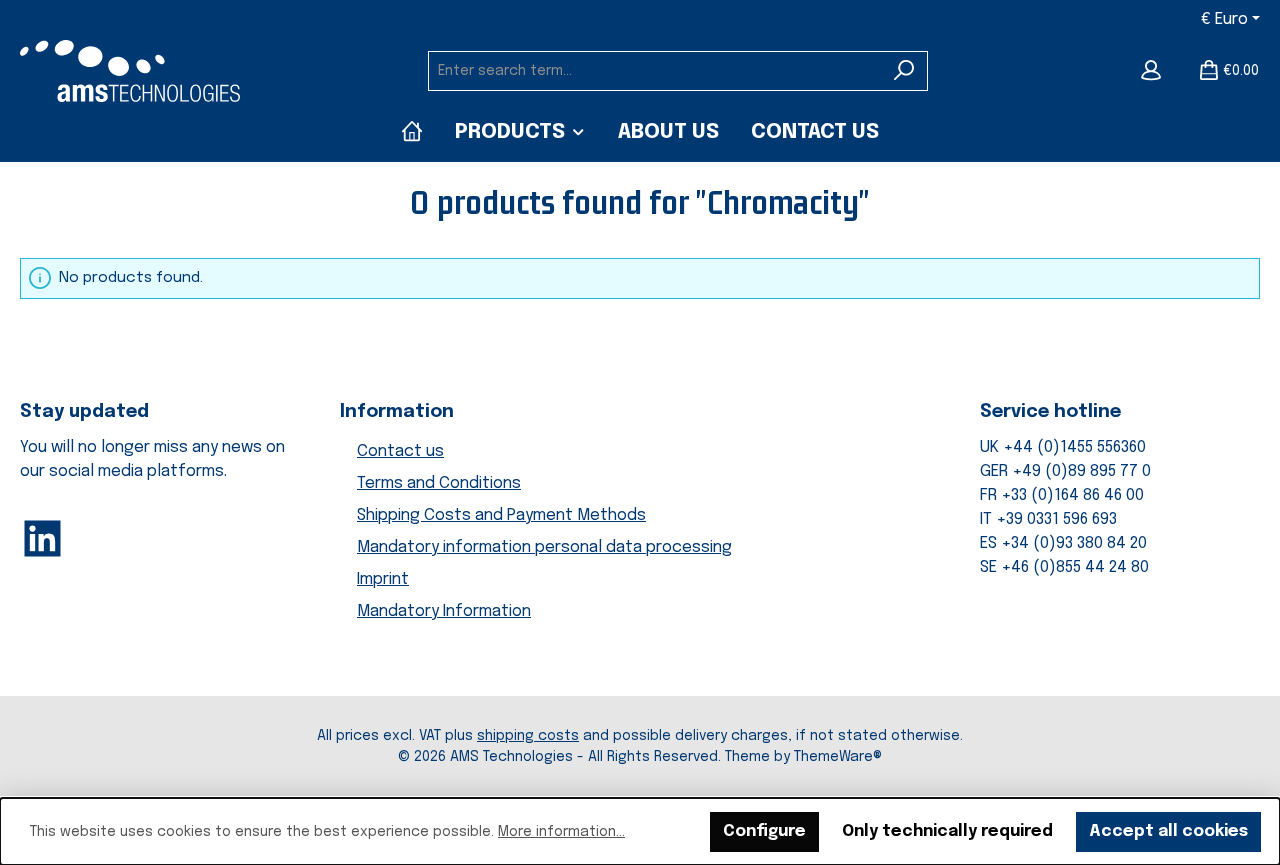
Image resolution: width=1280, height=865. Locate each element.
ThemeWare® (838, 757)
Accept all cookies (1168, 831)
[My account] (1151, 71)
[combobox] (655, 71)
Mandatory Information (444, 611)
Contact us (400, 451)
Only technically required (947, 831)
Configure (764, 831)
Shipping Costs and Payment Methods (501, 515)
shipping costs (528, 736)
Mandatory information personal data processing (544, 547)
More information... (561, 832)
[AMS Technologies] (412, 132)
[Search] (904, 71)
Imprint (383, 579)
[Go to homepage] (130, 71)
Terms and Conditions (439, 483)
